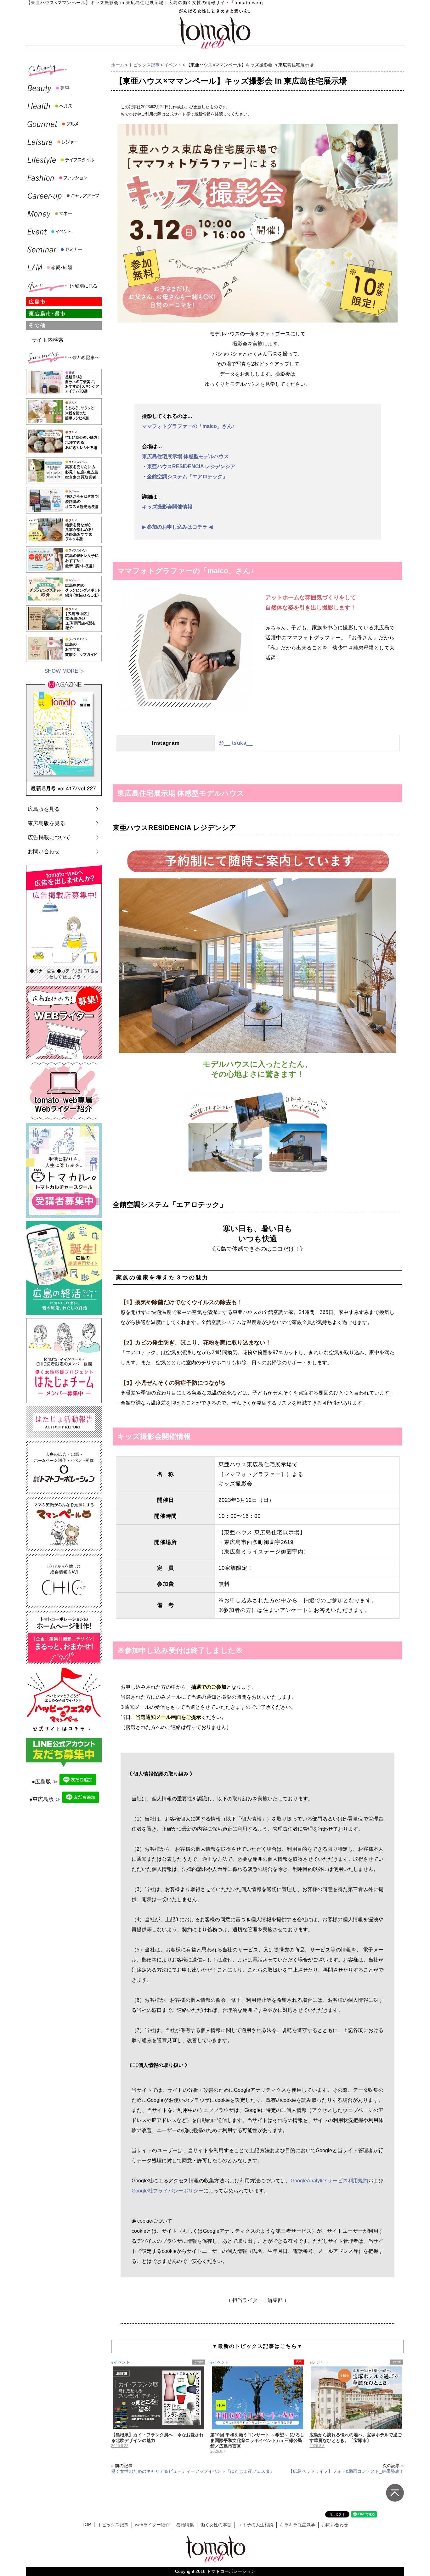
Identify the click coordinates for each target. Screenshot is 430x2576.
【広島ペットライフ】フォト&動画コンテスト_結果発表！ (346, 2471)
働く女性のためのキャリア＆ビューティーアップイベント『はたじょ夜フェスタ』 (193, 2471)
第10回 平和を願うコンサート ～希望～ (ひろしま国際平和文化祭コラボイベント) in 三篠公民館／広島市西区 (257, 2440)
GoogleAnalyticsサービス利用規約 (329, 2181)
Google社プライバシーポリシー (167, 2191)
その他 (198, 2362)
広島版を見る (44, 809)
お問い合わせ (44, 852)
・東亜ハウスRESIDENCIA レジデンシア (189, 466)
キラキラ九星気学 (297, 2525)
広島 (299, 2362)
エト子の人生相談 (256, 2525)
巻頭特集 (185, 2525)
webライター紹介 (152, 2525)
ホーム (118, 65)
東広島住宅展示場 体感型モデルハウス (185, 456)
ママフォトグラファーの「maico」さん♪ (188, 426)
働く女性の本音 (216, 2525)
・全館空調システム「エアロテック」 (185, 477)
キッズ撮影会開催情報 (167, 507)
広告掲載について (49, 837)
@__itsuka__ (236, 743)
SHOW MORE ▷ (64, 671)
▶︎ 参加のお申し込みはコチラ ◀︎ (177, 527)
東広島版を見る (46, 823)
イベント (173, 65)
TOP (86, 2525)
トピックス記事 (144, 65)
